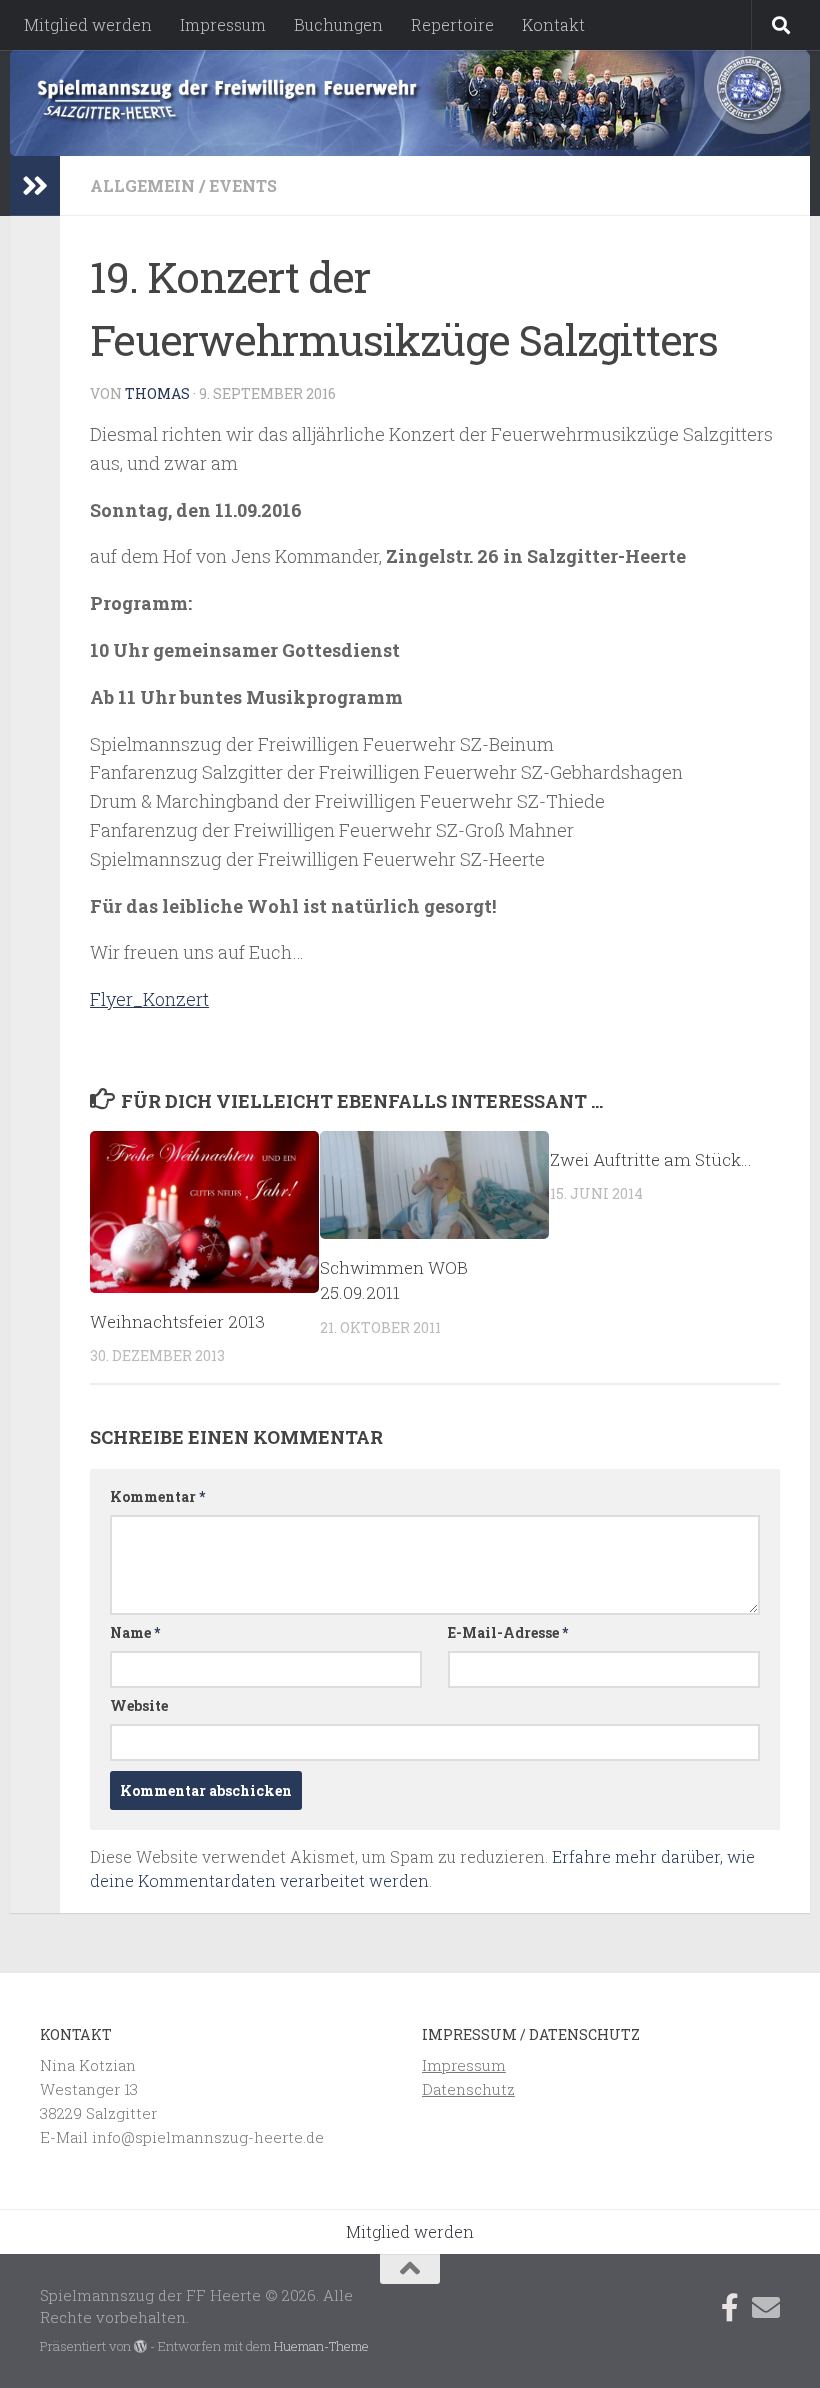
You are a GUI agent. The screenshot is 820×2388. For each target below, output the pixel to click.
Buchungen (338, 24)
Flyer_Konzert (149, 999)
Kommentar (157, 1496)
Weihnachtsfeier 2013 (177, 1321)
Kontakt (553, 24)
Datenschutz (468, 2089)
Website (139, 1705)
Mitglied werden (88, 24)
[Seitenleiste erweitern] (35, 186)
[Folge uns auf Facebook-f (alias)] (730, 2308)
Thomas (157, 393)
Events (243, 185)
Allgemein (142, 185)
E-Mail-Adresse (508, 1632)
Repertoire (452, 24)
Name (135, 1632)
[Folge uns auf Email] (766, 2308)
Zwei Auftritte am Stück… (651, 1159)
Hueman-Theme (321, 2346)
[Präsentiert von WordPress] (140, 2346)
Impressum (223, 24)
